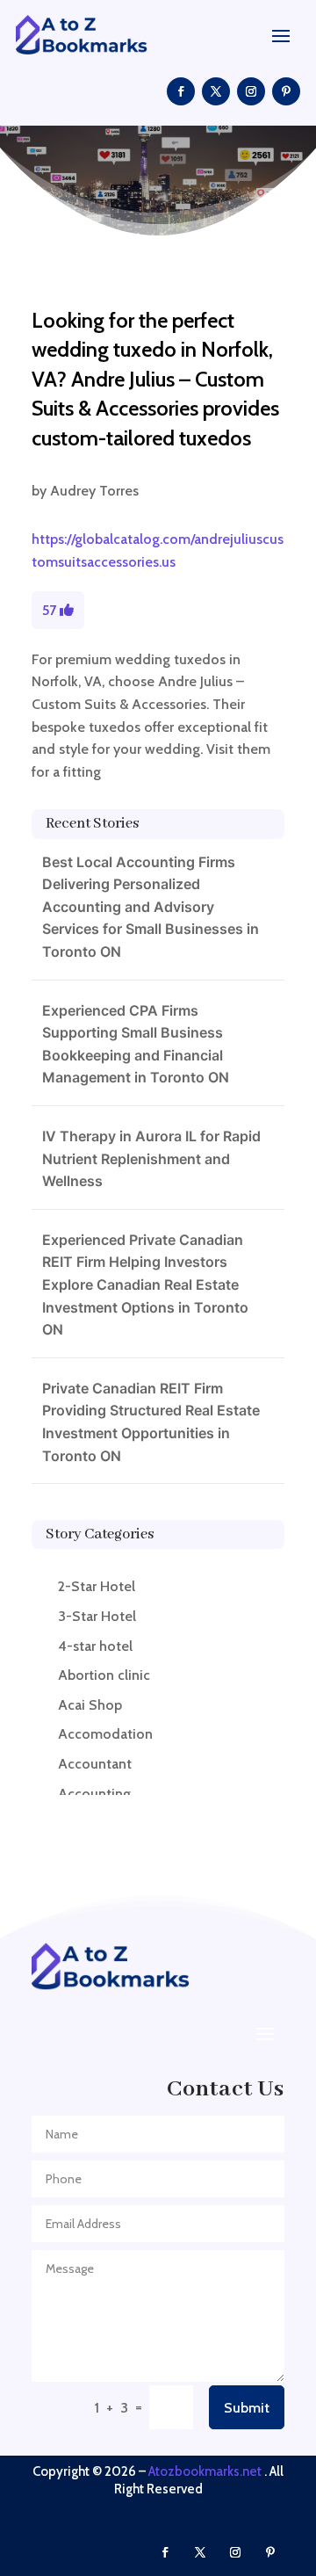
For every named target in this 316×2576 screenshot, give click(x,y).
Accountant (95, 1764)
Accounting (94, 1794)
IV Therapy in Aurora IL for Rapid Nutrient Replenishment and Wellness (151, 1158)
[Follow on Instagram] (251, 91)
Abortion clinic (104, 1675)
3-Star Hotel (97, 1616)
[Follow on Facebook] (181, 91)
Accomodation (105, 1734)
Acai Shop (90, 1705)
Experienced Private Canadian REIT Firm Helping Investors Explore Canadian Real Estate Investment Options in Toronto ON (145, 1284)
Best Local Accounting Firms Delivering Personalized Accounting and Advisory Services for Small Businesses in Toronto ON (151, 907)
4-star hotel (95, 1646)
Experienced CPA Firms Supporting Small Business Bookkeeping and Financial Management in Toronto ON (136, 1044)
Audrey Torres (94, 491)
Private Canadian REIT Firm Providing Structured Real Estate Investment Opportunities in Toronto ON (151, 1422)
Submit (247, 2408)
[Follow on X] (216, 91)
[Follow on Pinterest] (286, 91)
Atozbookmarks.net (205, 2471)
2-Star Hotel (97, 1586)
